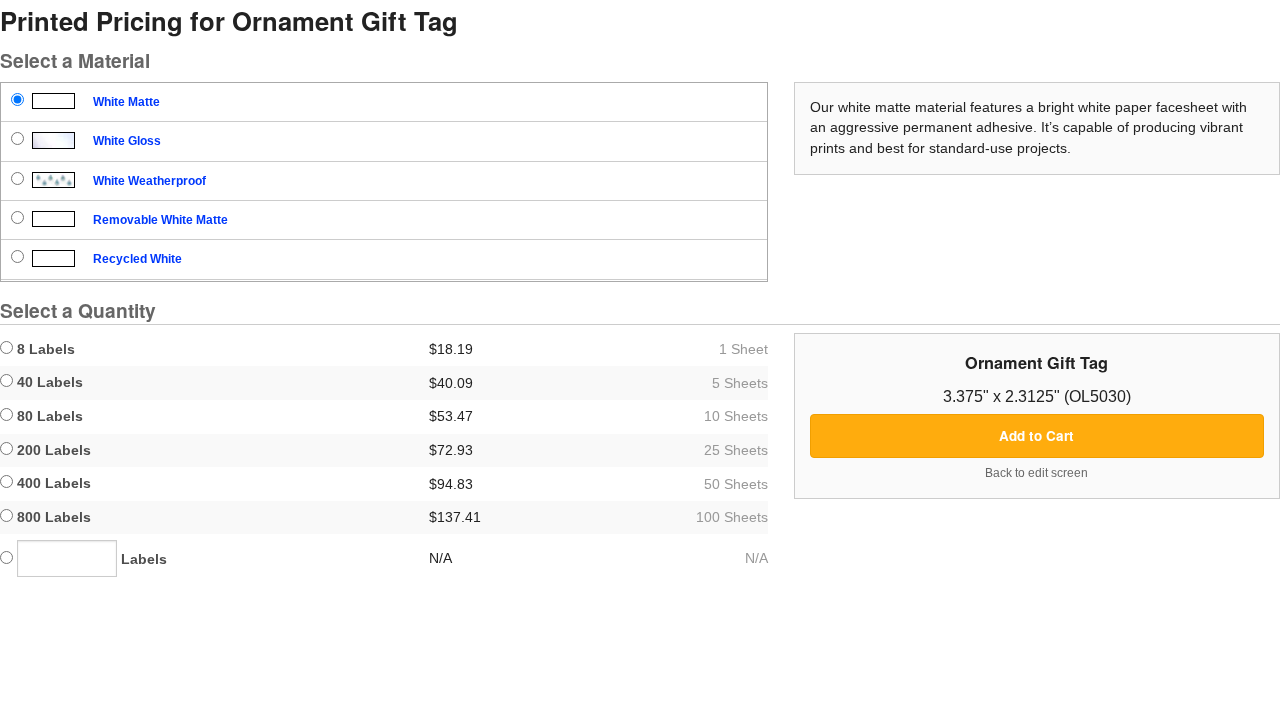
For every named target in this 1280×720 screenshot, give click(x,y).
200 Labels (52, 450)
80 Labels (48, 416)
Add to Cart (1036, 435)
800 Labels (52, 517)
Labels (142, 559)
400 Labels (52, 483)
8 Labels (44, 349)
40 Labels (48, 382)
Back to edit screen (1036, 473)
